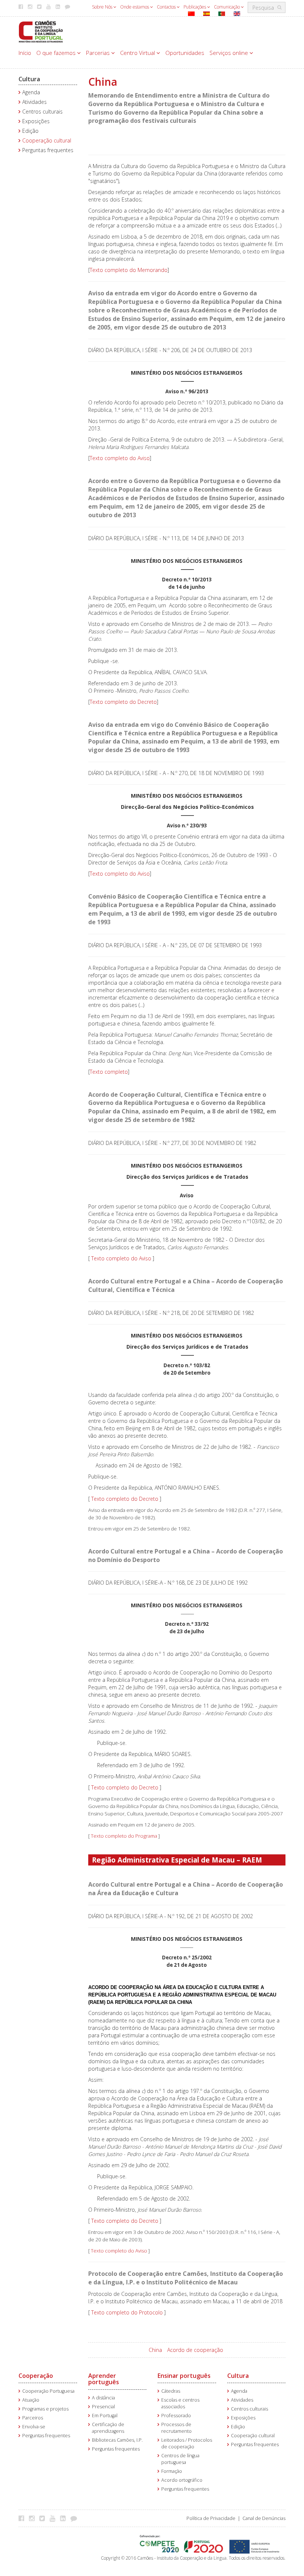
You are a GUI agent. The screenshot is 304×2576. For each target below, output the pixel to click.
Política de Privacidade (211, 2518)
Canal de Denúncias (264, 2518)
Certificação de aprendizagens (108, 2428)
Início (25, 53)
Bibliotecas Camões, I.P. (117, 2440)
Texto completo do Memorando (129, 270)
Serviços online (229, 53)
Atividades (34, 102)
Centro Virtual (138, 53)
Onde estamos (135, 7)
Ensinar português (184, 2376)
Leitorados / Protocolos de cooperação (187, 2443)
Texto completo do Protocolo (128, 2312)
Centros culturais (42, 111)
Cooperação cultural (47, 140)
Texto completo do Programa (124, 1836)
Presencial (103, 2407)
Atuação (31, 2400)
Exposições (36, 121)
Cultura (29, 79)
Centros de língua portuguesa (180, 2459)
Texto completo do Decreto (123, 702)
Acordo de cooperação (195, 2350)
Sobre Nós (103, 7)
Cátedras (171, 2391)
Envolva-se (34, 2427)
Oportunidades (185, 53)
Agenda (31, 92)
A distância (103, 2398)
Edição (30, 131)
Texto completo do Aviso (120, 458)
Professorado (176, 2416)
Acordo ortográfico (182, 2480)
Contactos (167, 7)
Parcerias (99, 53)
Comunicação (227, 7)
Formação (172, 2471)
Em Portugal (105, 2416)
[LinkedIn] (65, 2518)
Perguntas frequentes (48, 150)
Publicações (195, 7)
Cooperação (36, 2376)
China (155, 2350)
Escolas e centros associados (180, 2403)
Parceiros (33, 2418)
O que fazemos (57, 53)
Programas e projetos (45, 2409)
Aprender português (104, 2379)
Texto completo (109, 1072)
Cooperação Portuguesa (48, 2391)
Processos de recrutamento (176, 2428)
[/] (41, 31)
